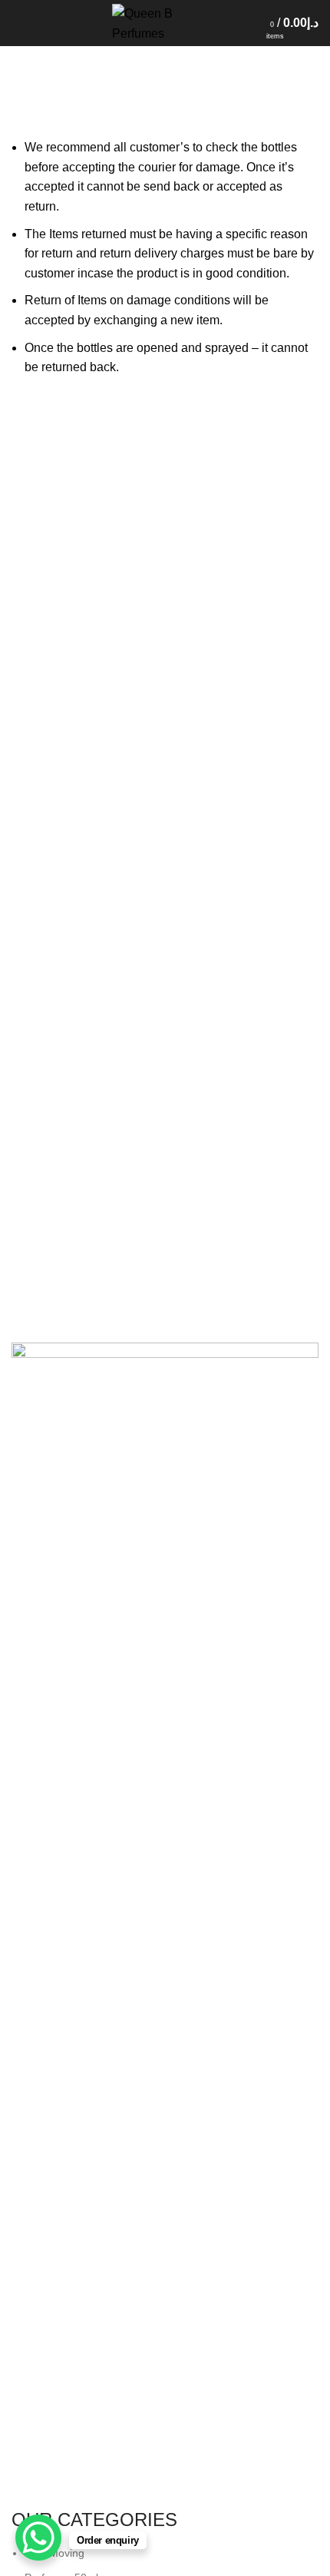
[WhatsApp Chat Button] (38, 2538)
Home (24, 128)
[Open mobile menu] (19, 23)
